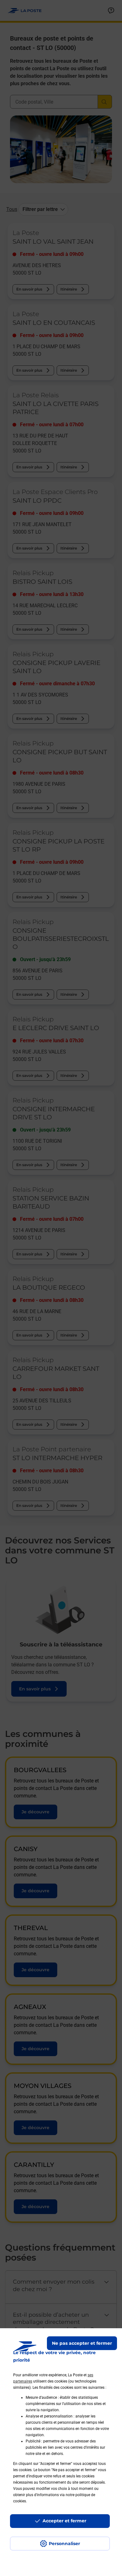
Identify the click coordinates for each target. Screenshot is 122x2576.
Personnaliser (64, 2544)
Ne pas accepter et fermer (82, 2343)
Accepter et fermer (64, 2521)
